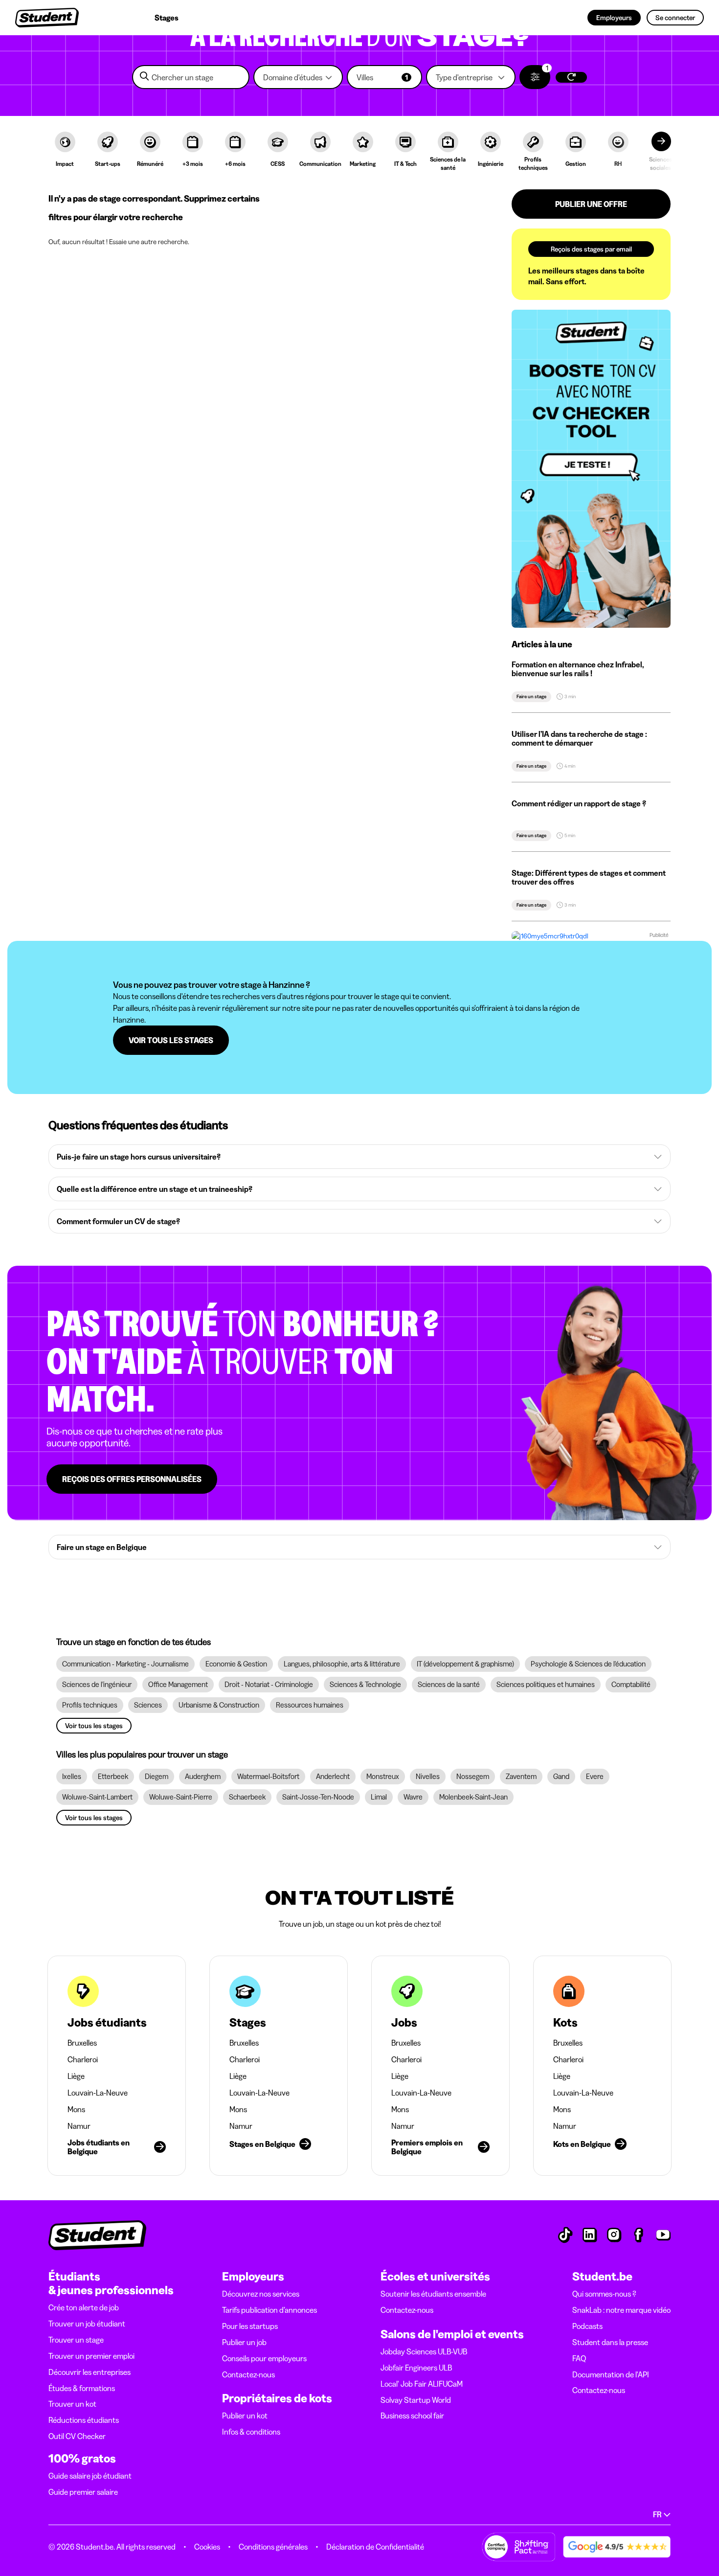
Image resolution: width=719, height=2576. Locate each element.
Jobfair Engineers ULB (416, 2368)
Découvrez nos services (261, 2294)
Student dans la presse (610, 2342)
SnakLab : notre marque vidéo (621, 2310)
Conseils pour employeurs (264, 2358)
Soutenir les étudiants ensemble (433, 2294)
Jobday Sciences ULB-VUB (424, 2351)
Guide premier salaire (83, 2492)
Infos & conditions (251, 2432)
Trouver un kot (72, 2404)
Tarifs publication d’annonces (270, 2310)
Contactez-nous (248, 2374)
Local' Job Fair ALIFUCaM (422, 2384)
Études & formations (82, 2388)
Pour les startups (250, 2326)
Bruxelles (82, 2043)
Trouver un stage (76, 2340)
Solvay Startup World (416, 2400)
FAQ (579, 2358)
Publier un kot (245, 2416)
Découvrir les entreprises (90, 2372)
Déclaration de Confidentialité (375, 2547)
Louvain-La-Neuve (98, 2093)
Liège (76, 2076)
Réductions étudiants (84, 2420)
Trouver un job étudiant (87, 2324)
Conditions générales (273, 2547)
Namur (79, 2126)
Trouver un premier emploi (91, 2356)
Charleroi (83, 2059)
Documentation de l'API (611, 2374)
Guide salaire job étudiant (90, 2476)
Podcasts (587, 2326)
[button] (298, 77)
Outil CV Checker (77, 2436)
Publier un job (244, 2342)
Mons (76, 2109)
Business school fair (412, 2416)
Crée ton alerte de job (84, 2307)
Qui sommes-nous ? (604, 2294)
